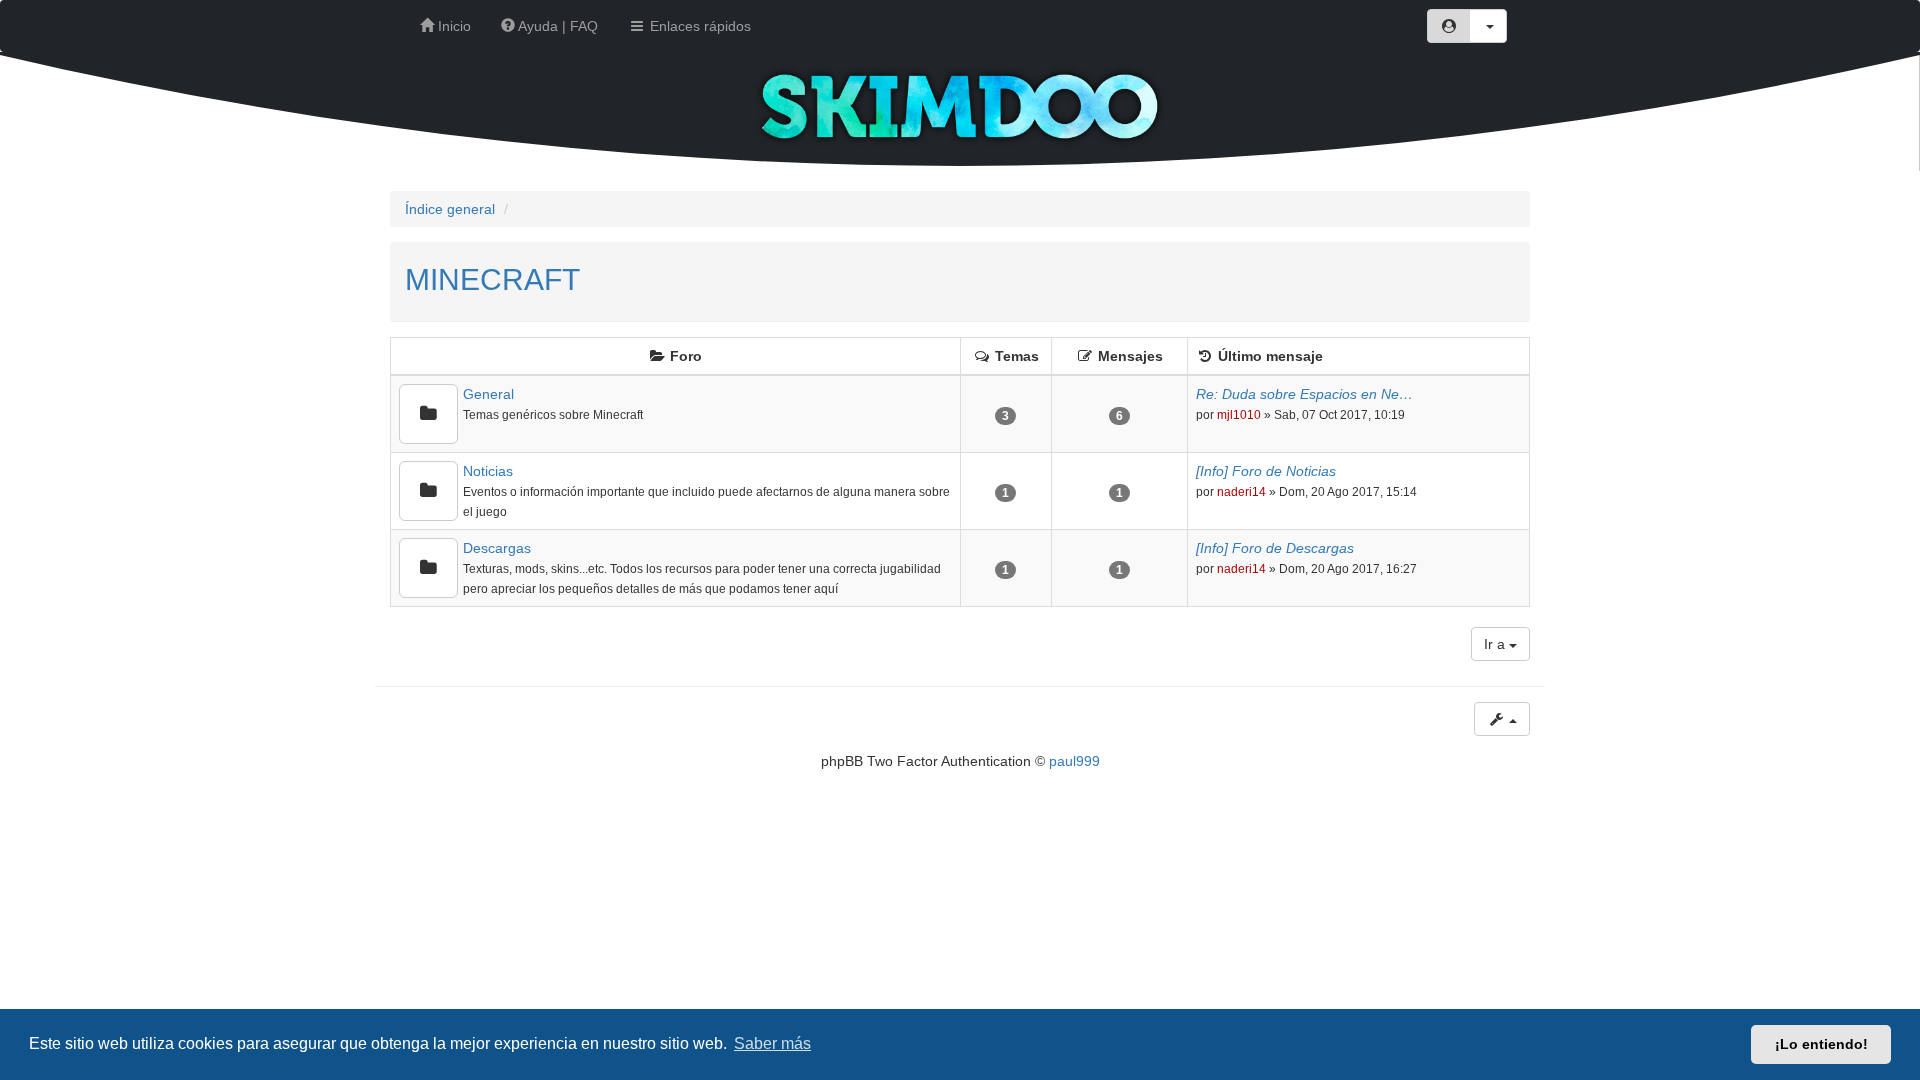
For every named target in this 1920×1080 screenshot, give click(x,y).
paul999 (1074, 761)
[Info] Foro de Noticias (1266, 471)
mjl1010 (1239, 415)
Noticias (488, 471)
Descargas (497, 548)
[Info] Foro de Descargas (1275, 548)
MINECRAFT (492, 279)
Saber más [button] (772, 1043)
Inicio (452, 26)
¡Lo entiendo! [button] (1821, 1044)
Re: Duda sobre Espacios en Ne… (1304, 394)
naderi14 (1241, 492)
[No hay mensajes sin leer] (428, 414)
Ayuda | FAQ (556, 26)
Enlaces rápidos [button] (698, 26)
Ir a (1496, 644)
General (488, 394)
